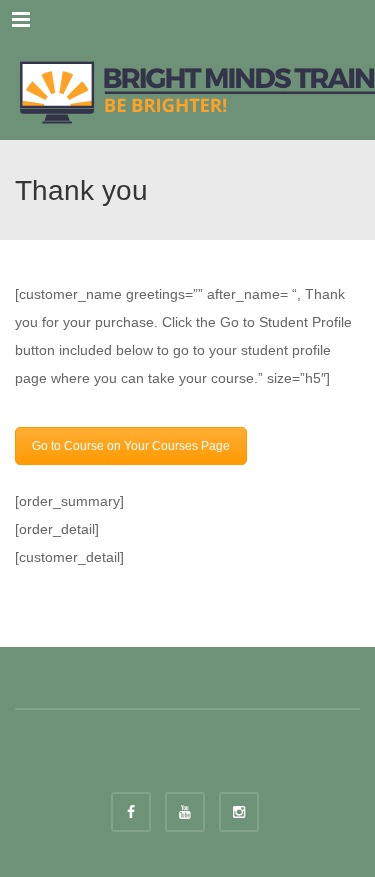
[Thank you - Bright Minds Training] (187, 90)
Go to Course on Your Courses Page (131, 446)
